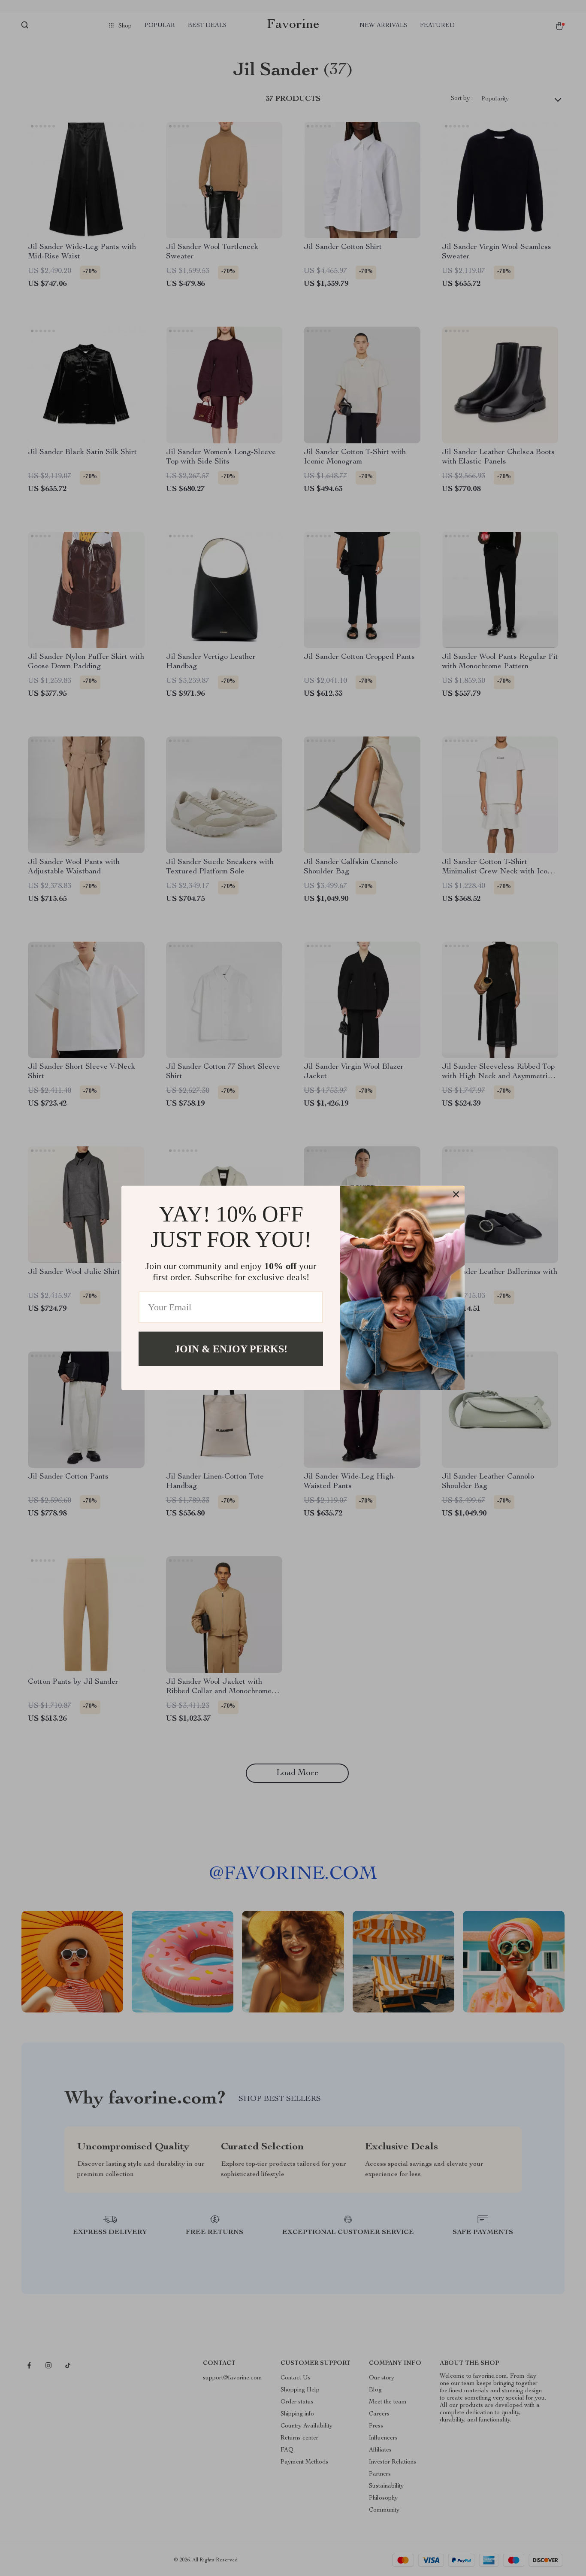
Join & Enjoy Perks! (231, 1349)
